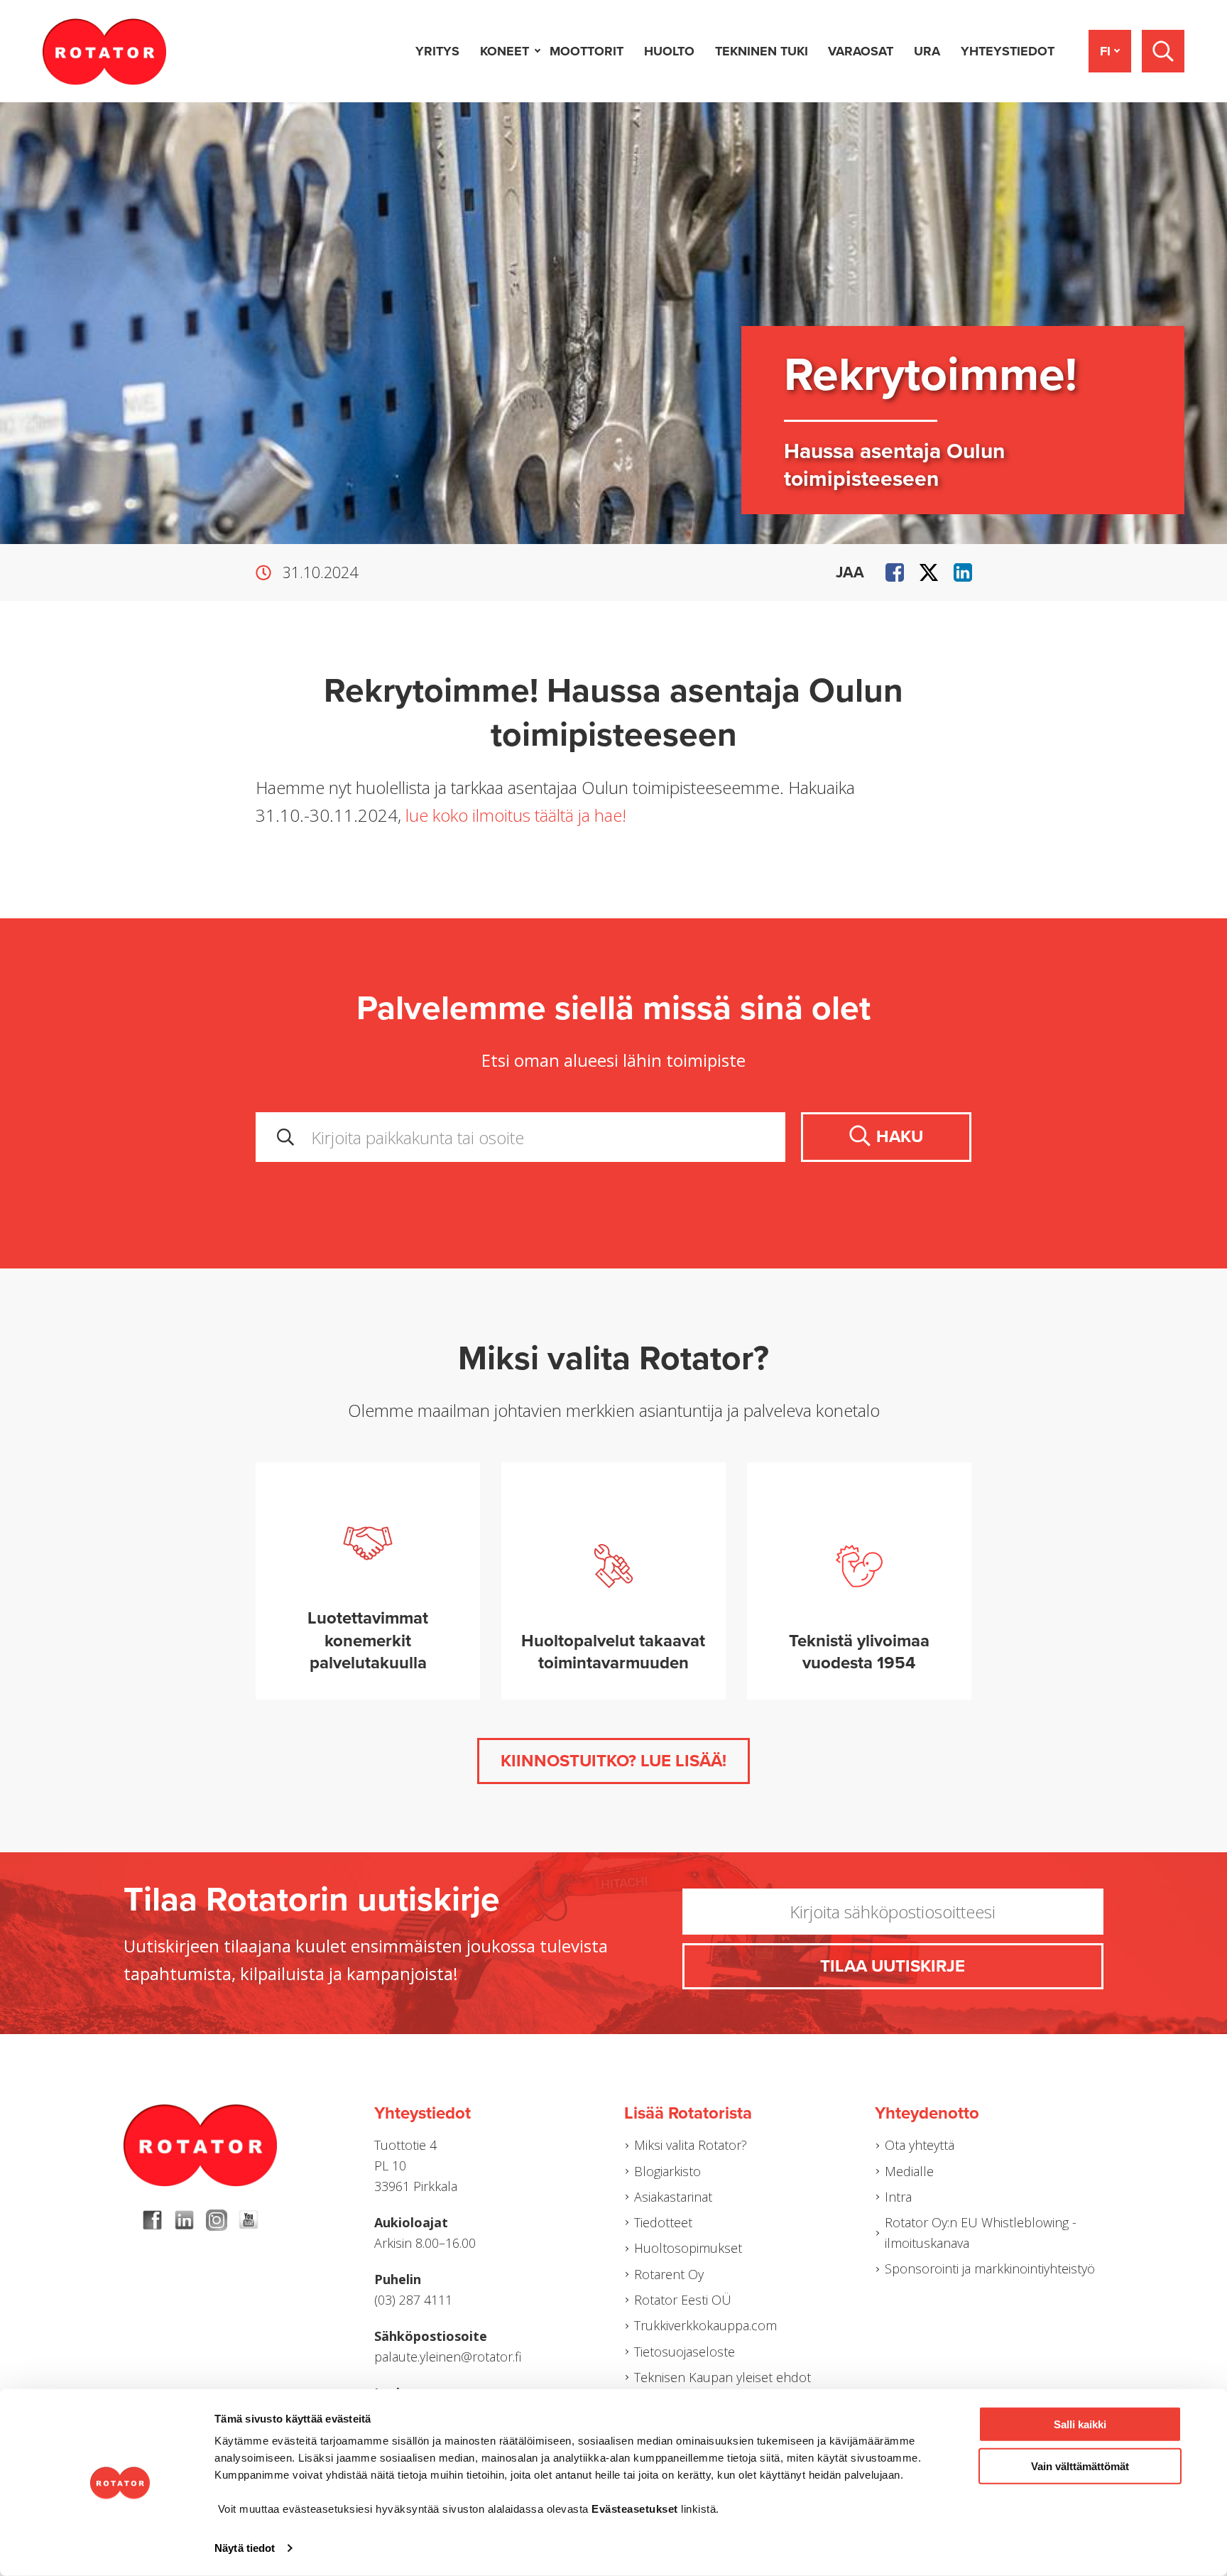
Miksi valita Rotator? (691, 2145)
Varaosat (861, 51)
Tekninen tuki (762, 51)
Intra (898, 2197)
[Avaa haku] (1163, 51)
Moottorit (587, 51)
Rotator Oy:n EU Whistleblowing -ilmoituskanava (981, 2233)
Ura (927, 51)
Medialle (909, 2171)
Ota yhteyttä (920, 2145)
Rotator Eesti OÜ (683, 2300)
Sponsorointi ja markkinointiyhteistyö (990, 2268)
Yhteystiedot (1008, 51)
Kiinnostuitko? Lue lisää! (613, 1761)
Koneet (505, 51)
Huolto (669, 51)
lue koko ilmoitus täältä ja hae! (516, 815)
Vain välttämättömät (1080, 2466)
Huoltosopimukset (688, 2248)
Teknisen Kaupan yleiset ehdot (722, 2377)
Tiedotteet (663, 2222)
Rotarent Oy (669, 2274)
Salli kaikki (1080, 2424)
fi (1105, 51)
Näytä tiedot (245, 2548)
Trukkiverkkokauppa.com (705, 2325)
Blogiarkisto (667, 2171)
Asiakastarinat (673, 2197)
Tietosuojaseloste (685, 2352)
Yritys (437, 51)
